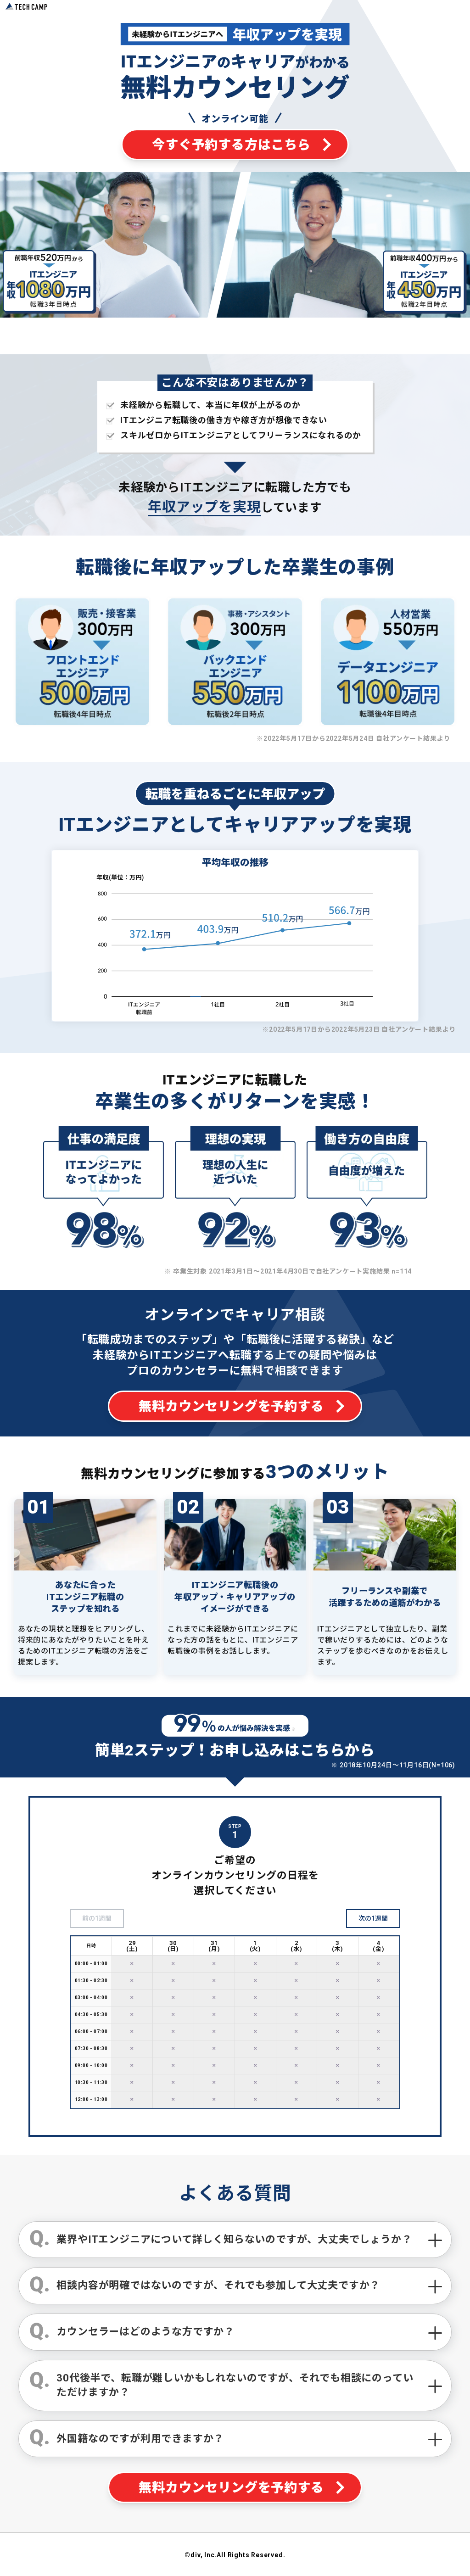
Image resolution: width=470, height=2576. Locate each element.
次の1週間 (373, 1918)
